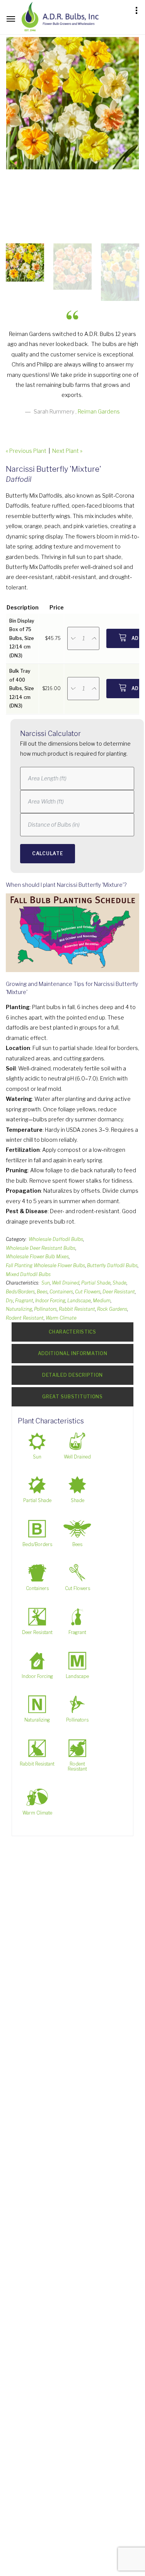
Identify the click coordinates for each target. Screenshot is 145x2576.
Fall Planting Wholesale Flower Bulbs (45, 1265)
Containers (61, 1292)
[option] (72, 103)
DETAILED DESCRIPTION (72, 1375)
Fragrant (24, 1301)
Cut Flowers (88, 1292)
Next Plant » (67, 451)
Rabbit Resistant (77, 1309)
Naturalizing (19, 1309)
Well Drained (66, 1283)
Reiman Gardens (99, 411)
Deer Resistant (119, 1292)
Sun (46, 1283)
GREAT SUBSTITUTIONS (72, 1397)
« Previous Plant (26, 451)
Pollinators (45, 1309)
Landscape (79, 1301)
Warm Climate (61, 1318)
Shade (119, 1283)
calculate (48, 853)
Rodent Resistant (25, 1318)
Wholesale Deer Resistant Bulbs (41, 1248)
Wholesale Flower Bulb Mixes (37, 1257)
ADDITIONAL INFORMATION (73, 1353)
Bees (42, 1292)
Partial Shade (96, 1283)
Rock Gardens (112, 1309)
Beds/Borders (20, 1292)
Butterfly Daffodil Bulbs (112, 1265)
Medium (102, 1301)
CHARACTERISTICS (72, 1332)
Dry (9, 1301)
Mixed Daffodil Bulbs (28, 1274)
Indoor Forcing (50, 1301)
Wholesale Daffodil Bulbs (56, 1239)
